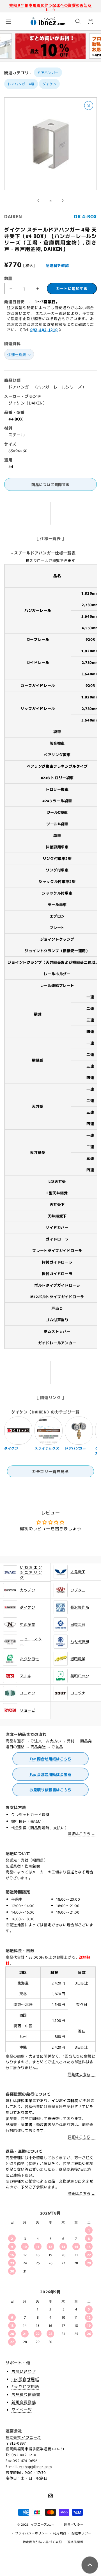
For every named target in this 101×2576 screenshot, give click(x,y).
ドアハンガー (48, 72)
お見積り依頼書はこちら (50, 1790)
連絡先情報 (76, 2542)
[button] (8, 21)
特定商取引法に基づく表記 (42, 2542)
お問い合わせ (24, 2371)
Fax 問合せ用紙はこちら (51, 1759)
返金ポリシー (74, 2524)
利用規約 (60, 2533)
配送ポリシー (81, 2533)
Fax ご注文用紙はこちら (51, 1774)
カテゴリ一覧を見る (50, 1471)
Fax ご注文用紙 (25, 2386)
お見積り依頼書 (26, 2394)
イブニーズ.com (43, 2524)
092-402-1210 (44, 330)
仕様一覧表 (17, 354)
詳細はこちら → (82, 1834)
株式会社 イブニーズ (23, 2437)
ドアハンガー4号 (21, 84)
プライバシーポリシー (32, 2533)
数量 (8, 278)
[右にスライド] (63, 201)
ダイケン (49, 84)
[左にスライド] (38, 201)
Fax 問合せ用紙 (25, 2379)
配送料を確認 (57, 265)
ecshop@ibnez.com (35, 2466)
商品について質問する (50, 485)
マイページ (22, 2409)
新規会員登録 (24, 2402)
